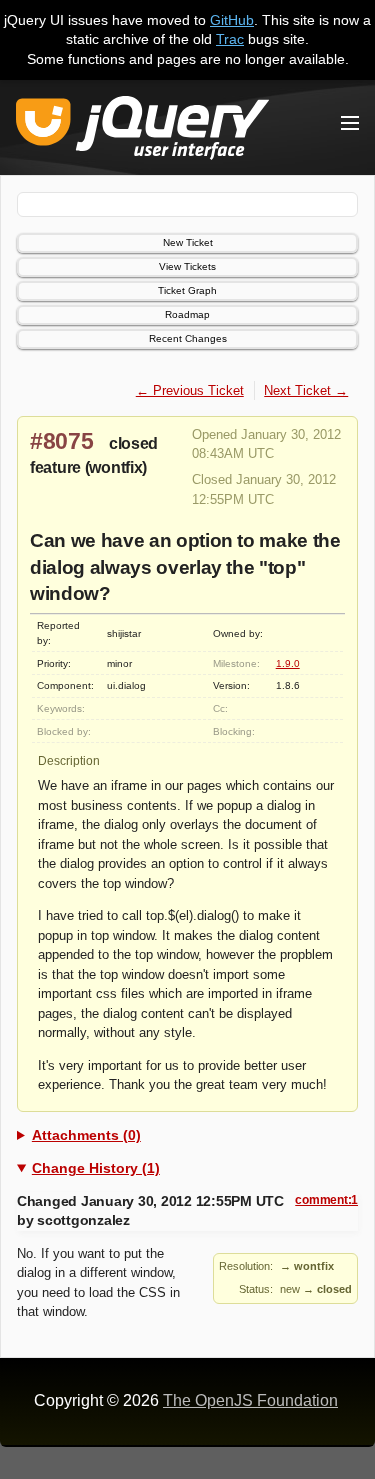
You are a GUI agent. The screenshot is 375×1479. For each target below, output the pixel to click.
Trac (230, 39)
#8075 (62, 441)
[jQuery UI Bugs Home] (142, 131)
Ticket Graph (187, 290)
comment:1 (326, 1200)
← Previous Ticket (190, 390)
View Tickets (187, 266)
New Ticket (188, 242)
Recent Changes (188, 338)
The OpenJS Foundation (250, 1400)
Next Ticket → (306, 390)
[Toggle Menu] (350, 123)
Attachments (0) (86, 1135)
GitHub (232, 20)
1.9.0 (288, 663)
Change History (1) (96, 1168)
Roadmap (187, 314)
